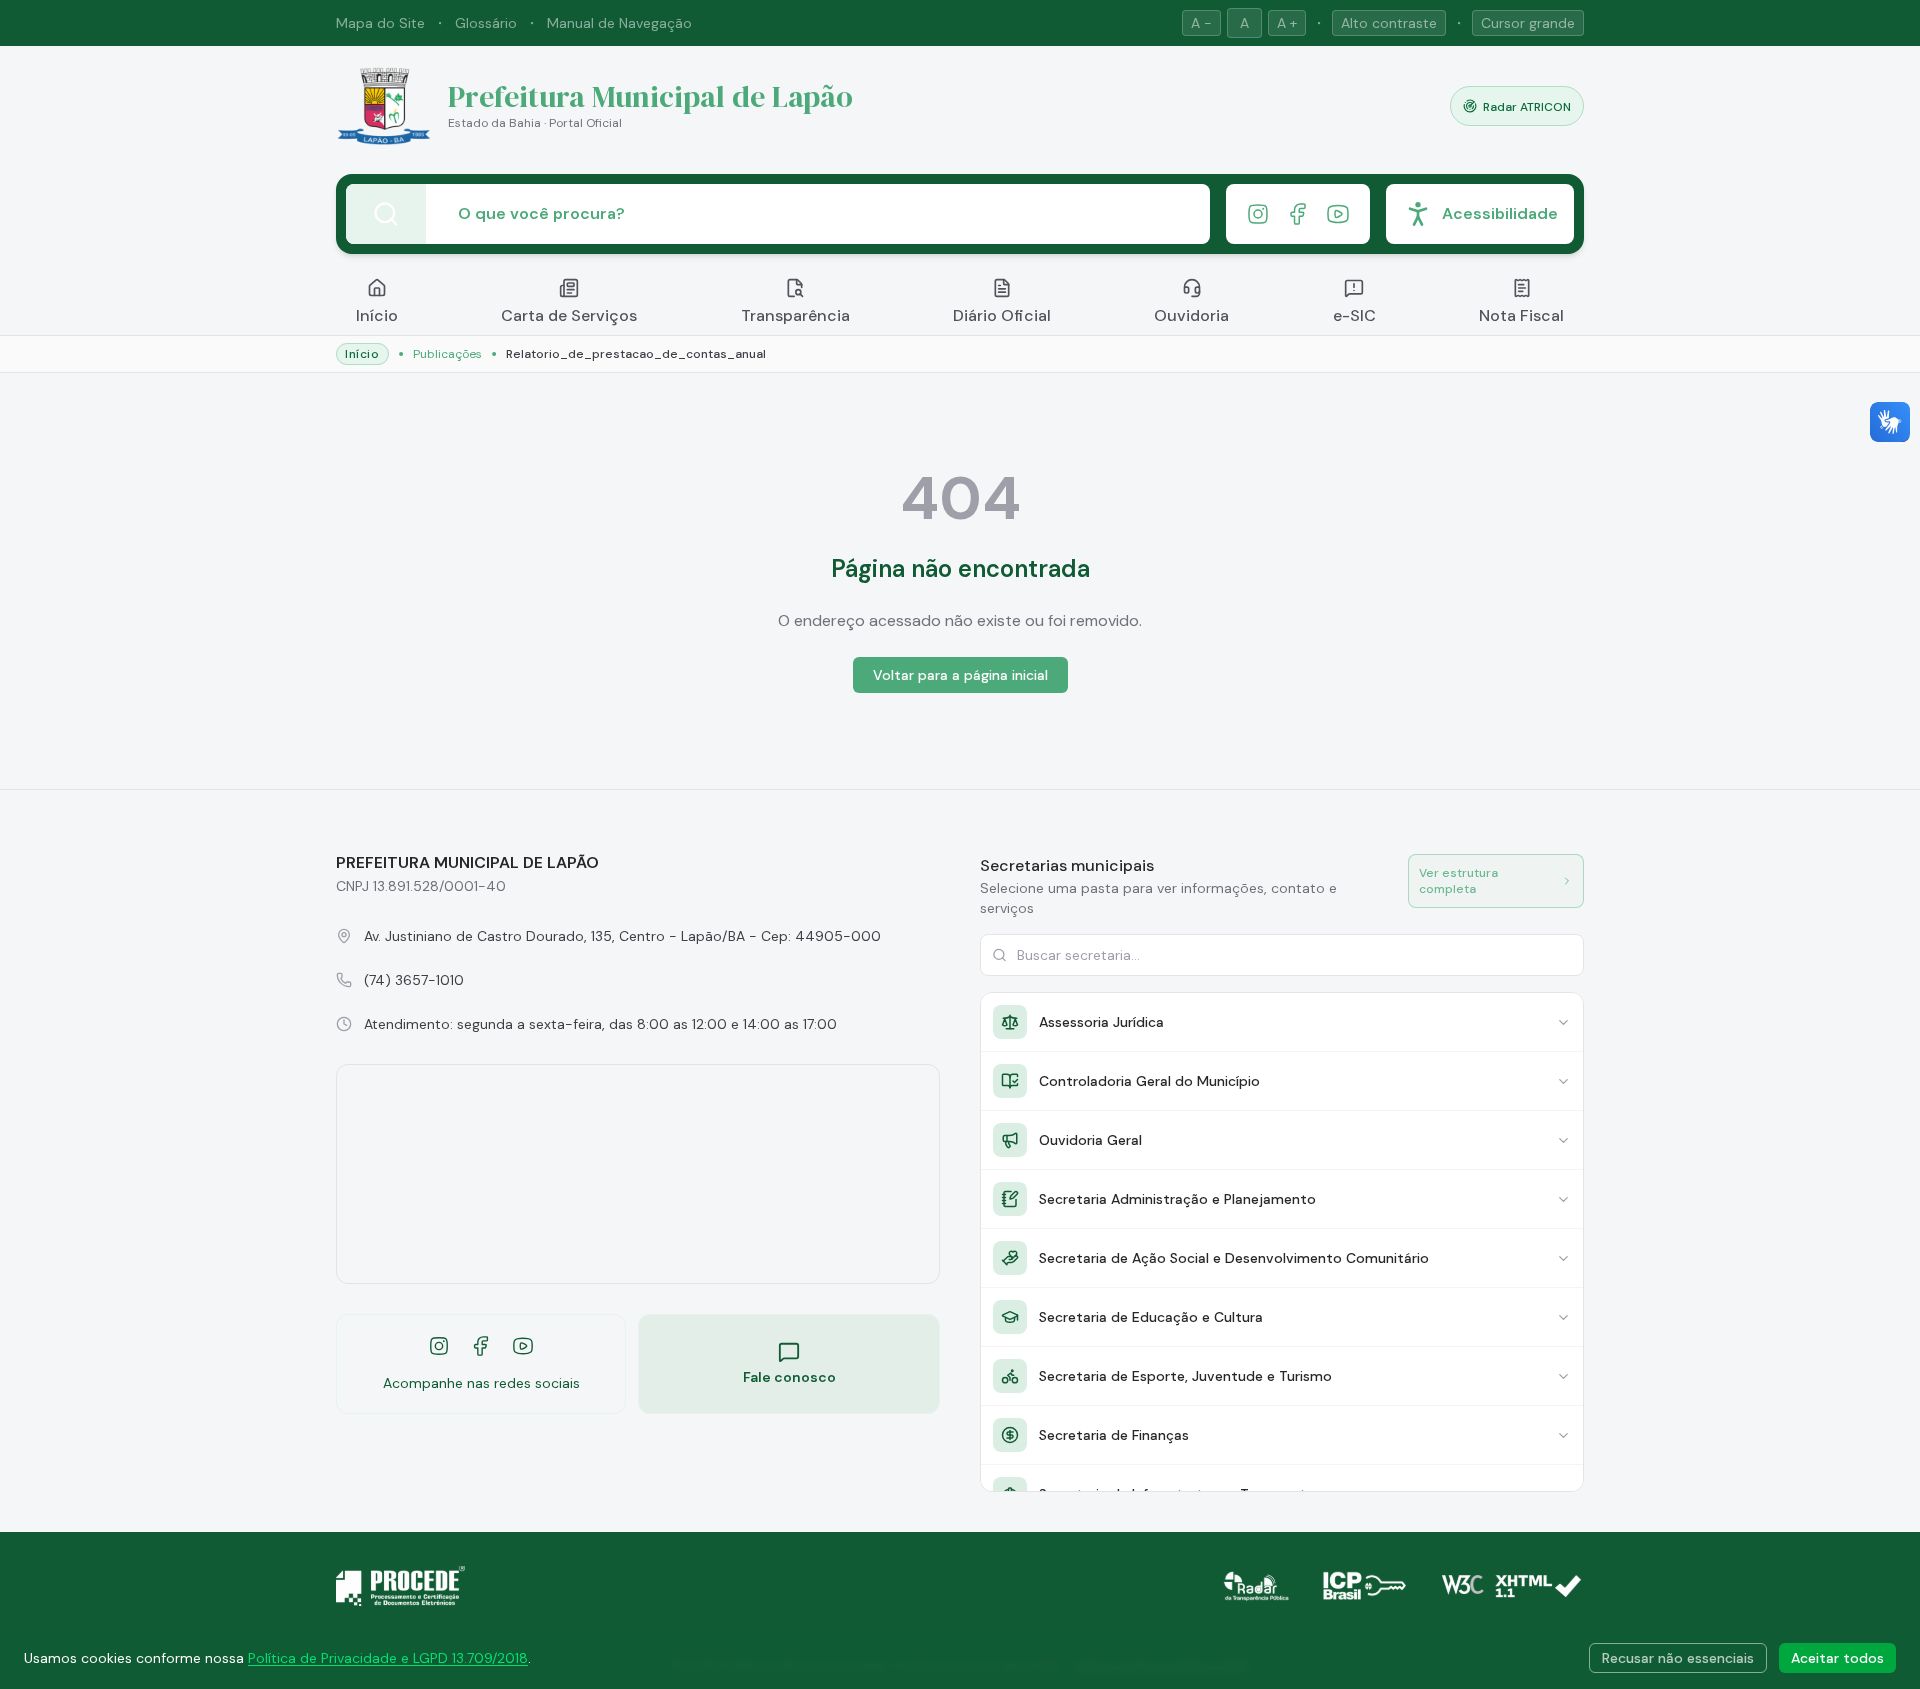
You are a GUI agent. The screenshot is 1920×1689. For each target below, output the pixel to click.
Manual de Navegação (619, 23)
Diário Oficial (1002, 315)
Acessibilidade (1500, 213)
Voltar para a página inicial (960, 675)
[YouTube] (1338, 214)
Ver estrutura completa (1458, 881)
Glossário (486, 23)
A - (1201, 23)
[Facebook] (1298, 214)
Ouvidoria (1191, 315)
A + (1287, 23)
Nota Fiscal (1521, 315)
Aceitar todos (1837, 1658)
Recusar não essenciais (1678, 1658)
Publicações (447, 354)
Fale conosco (789, 1377)
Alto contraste (1389, 23)
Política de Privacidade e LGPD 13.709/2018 (388, 1658)
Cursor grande (1528, 23)
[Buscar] (386, 214)
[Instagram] (1258, 214)
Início (377, 315)
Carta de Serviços (569, 315)
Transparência (795, 315)
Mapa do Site (380, 23)
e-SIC (1354, 315)
